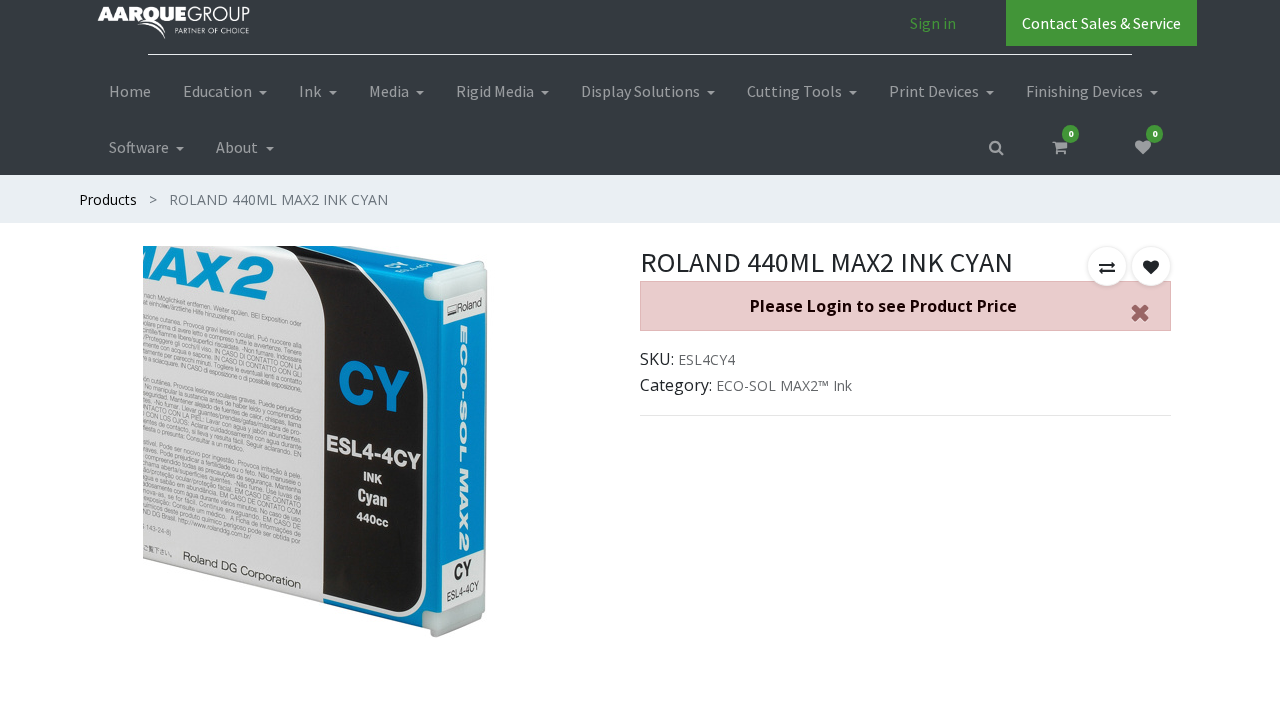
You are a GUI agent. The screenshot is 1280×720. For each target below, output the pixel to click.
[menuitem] (130, 91)
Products (108, 199)
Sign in (933, 23)
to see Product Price (883, 306)
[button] (1107, 266)
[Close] (1140, 312)
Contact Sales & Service (1101, 23)
